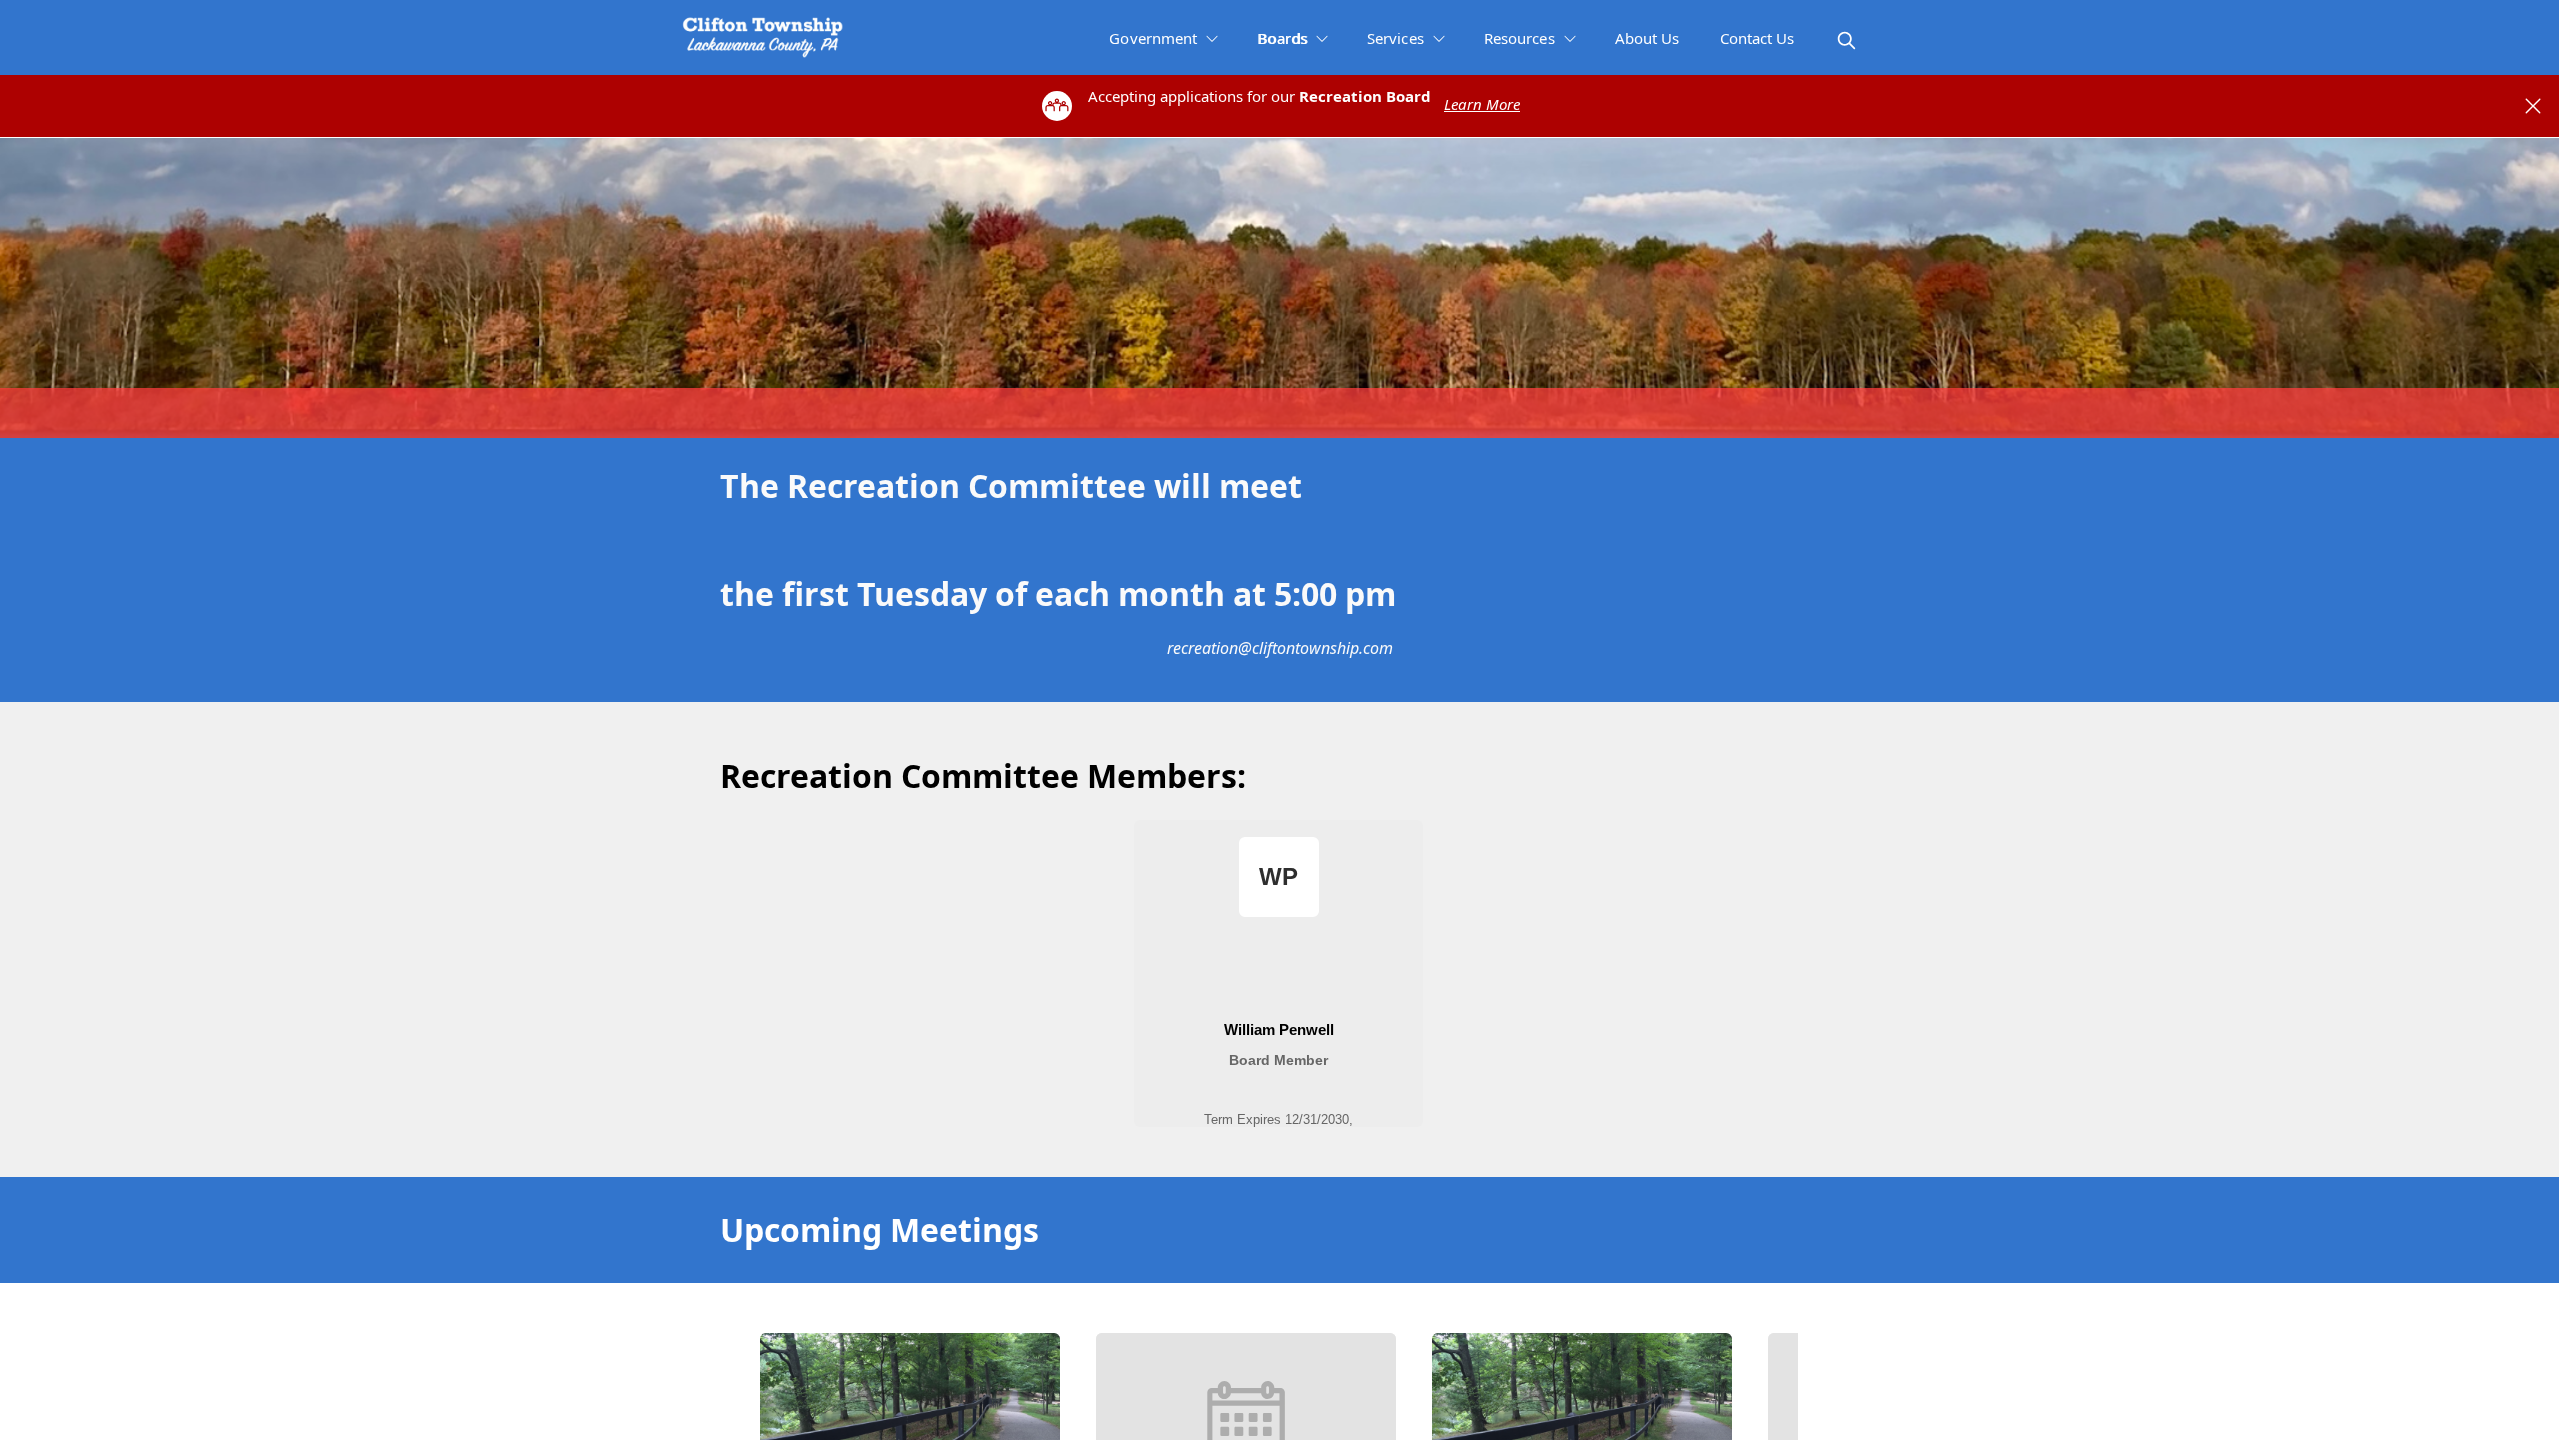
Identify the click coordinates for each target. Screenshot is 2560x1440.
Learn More (1482, 104)
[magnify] (1846, 40)
